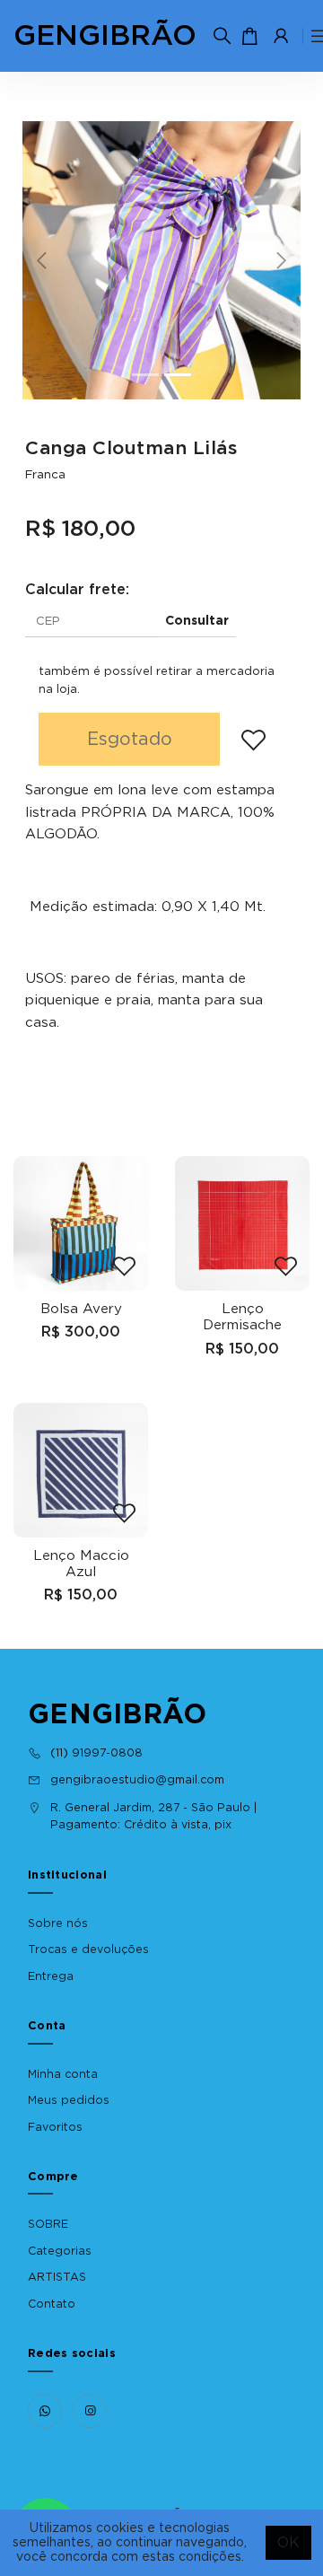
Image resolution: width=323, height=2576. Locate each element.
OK (288, 2543)
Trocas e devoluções (88, 1950)
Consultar (197, 621)
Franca (45, 475)
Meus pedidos (69, 2100)
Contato (52, 2304)
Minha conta (63, 2074)
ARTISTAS (57, 2277)
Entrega (51, 1976)
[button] (44, 260)
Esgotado (130, 740)
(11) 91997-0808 (96, 1753)
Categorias (60, 2251)
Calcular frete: (77, 590)
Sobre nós (58, 1923)
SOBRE (48, 2224)
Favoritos (55, 2127)
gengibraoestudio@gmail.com (137, 1780)
